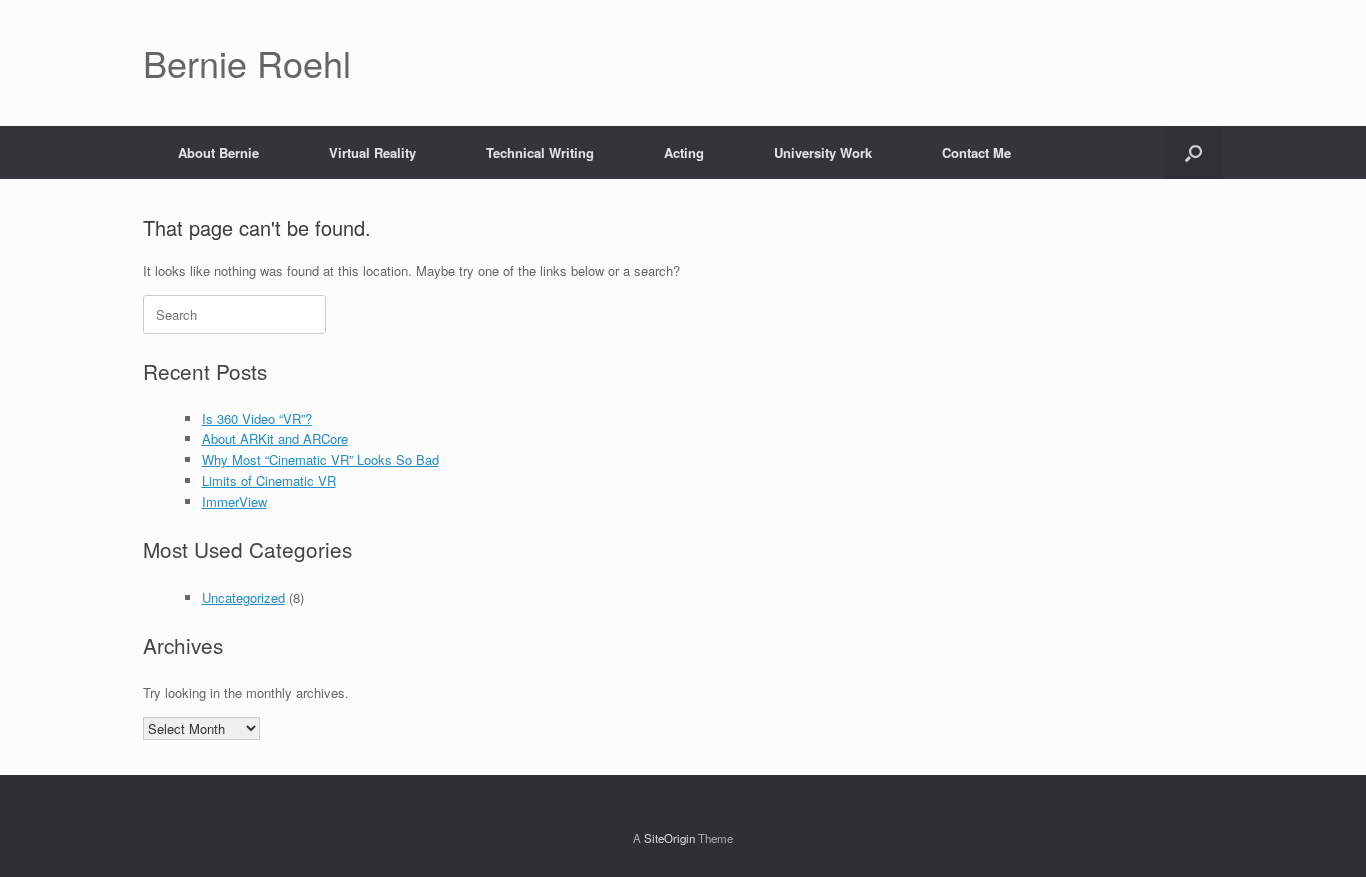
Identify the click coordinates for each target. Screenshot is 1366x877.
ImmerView (234, 501)
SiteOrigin (669, 838)
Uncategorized (243, 597)
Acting (684, 152)
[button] (1193, 152)
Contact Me (976, 152)
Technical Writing (540, 152)
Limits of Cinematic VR (269, 480)
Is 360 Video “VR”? (257, 418)
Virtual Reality (372, 152)
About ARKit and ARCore (275, 438)
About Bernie (218, 152)
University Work (823, 152)
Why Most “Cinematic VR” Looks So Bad (320, 459)
